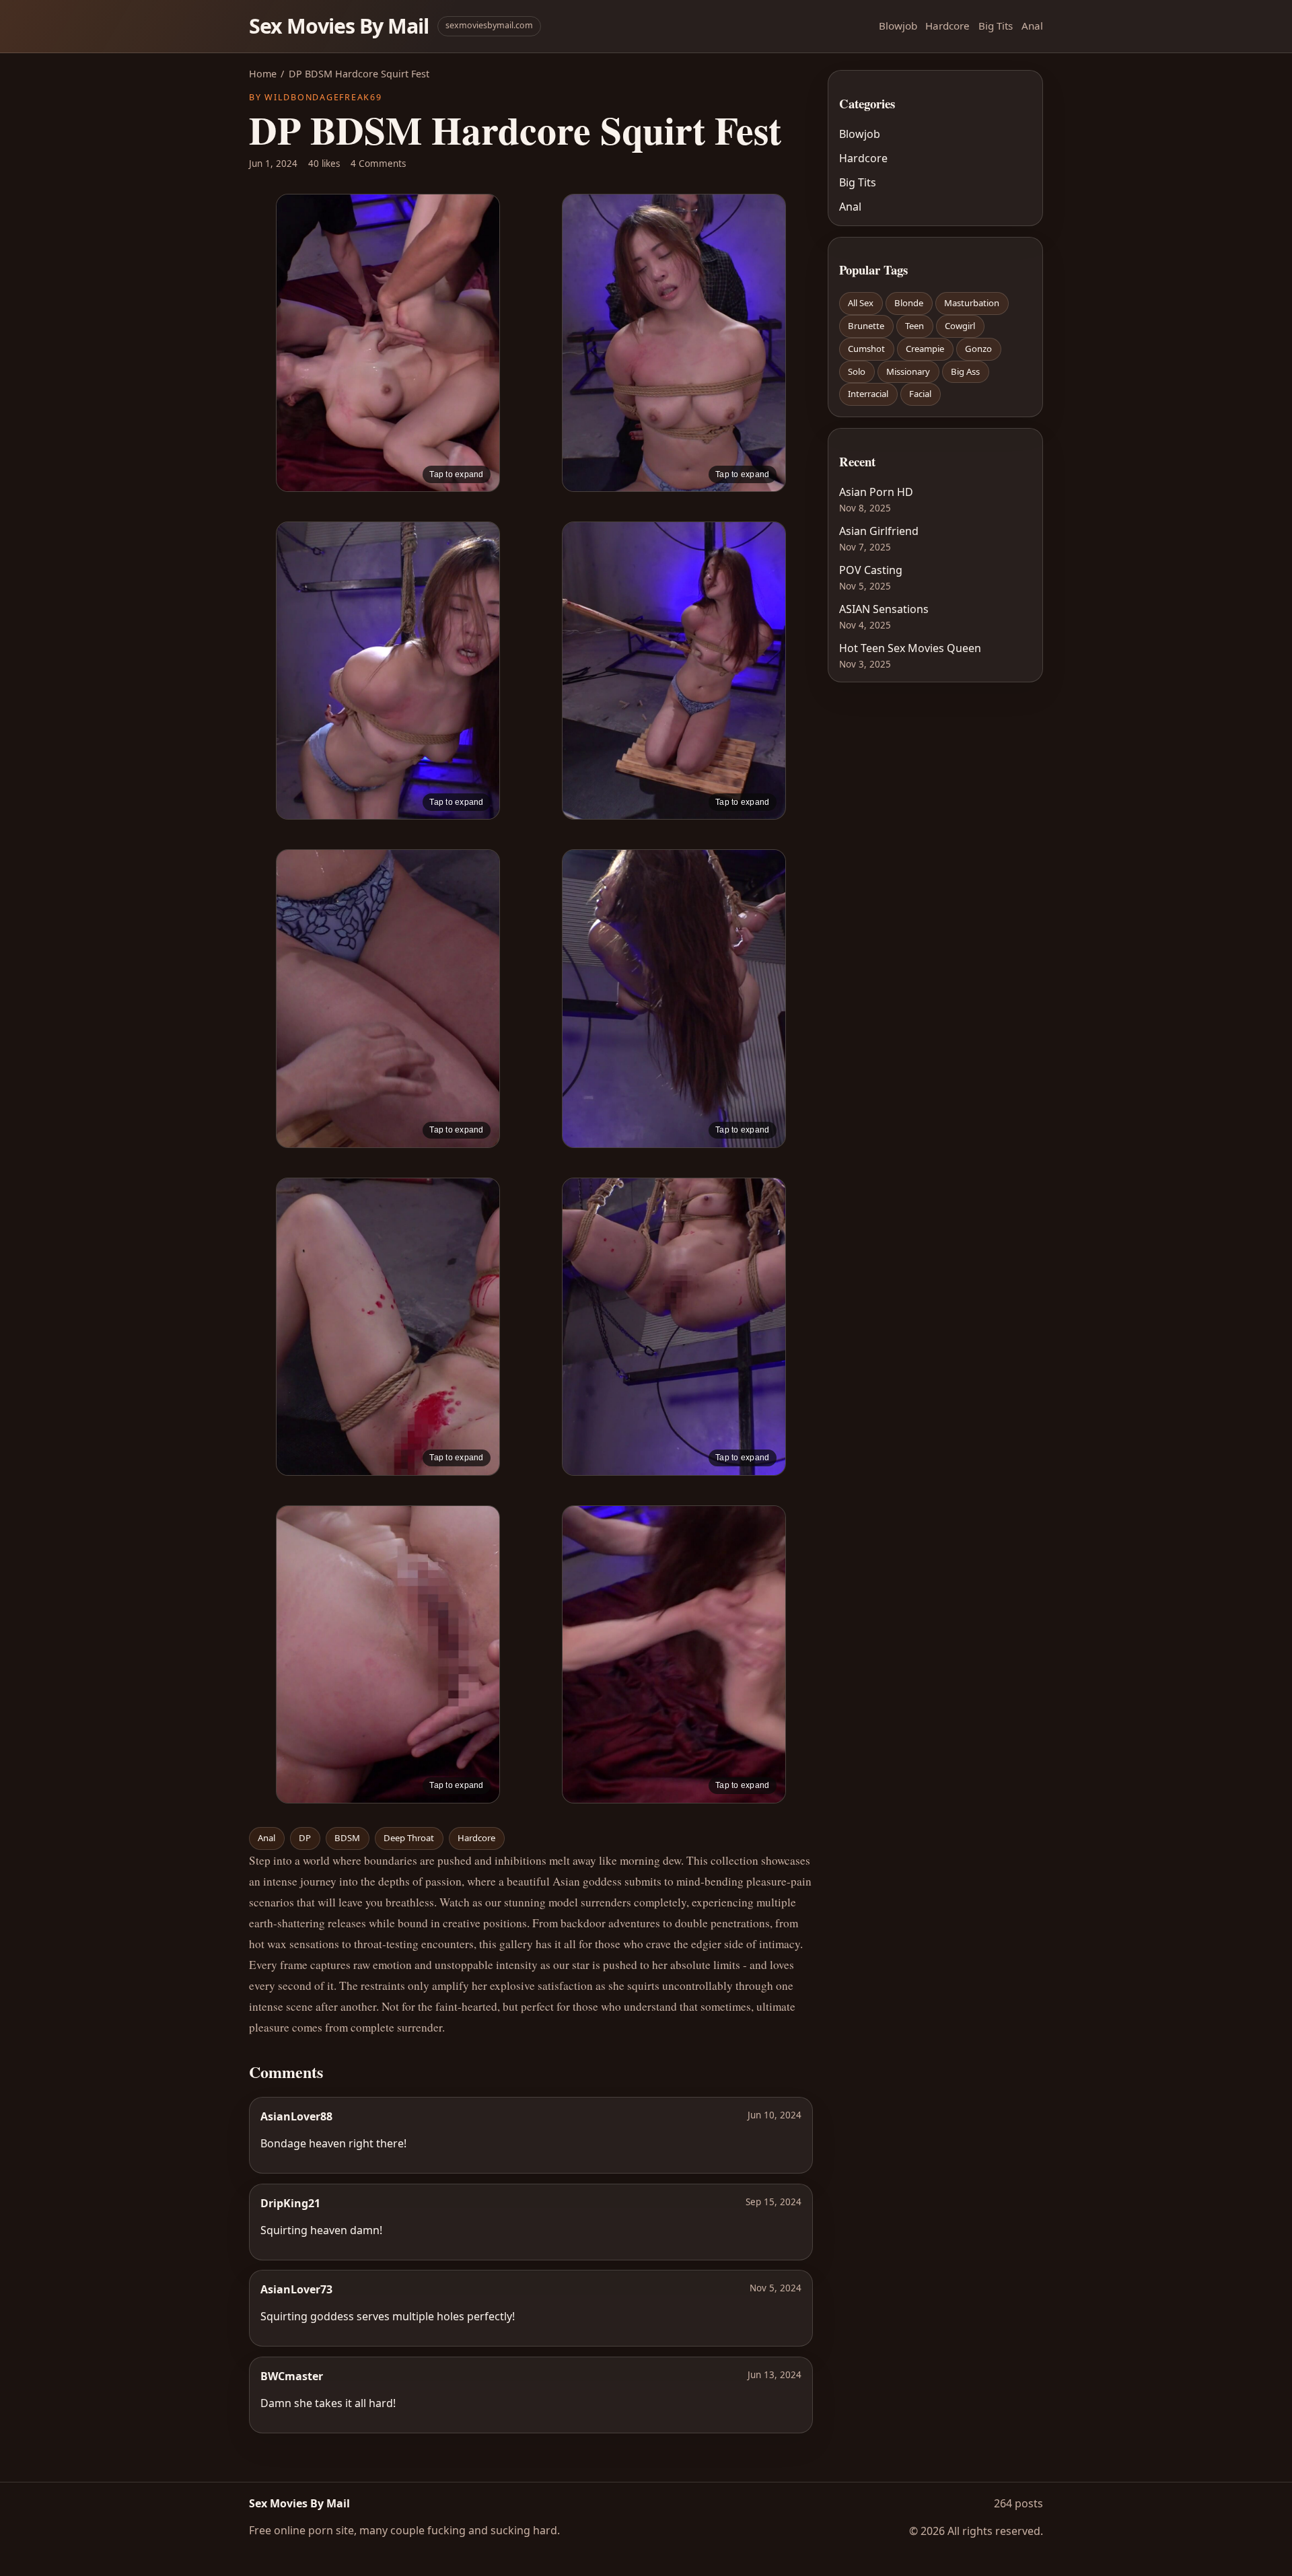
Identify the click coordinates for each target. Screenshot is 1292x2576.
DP (305, 1838)
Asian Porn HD (876, 492)
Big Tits (996, 26)
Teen (914, 326)
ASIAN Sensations (884, 609)
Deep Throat (409, 1838)
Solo (857, 371)
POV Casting (871, 570)
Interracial (868, 394)
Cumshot (866, 349)
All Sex (861, 303)
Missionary (908, 371)
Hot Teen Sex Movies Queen (910, 648)
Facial (920, 394)
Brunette (866, 326)
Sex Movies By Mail (339, 26)
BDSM (347, 1838)
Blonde (909, 303)
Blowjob (898, 26)
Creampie (925, 349)
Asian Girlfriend (879, 531)
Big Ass (965, 371)
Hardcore (947, 26)
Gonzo (978, 349)
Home (263, 74)
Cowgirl (960, 326)
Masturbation (972, 303)
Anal (1032, 26)
